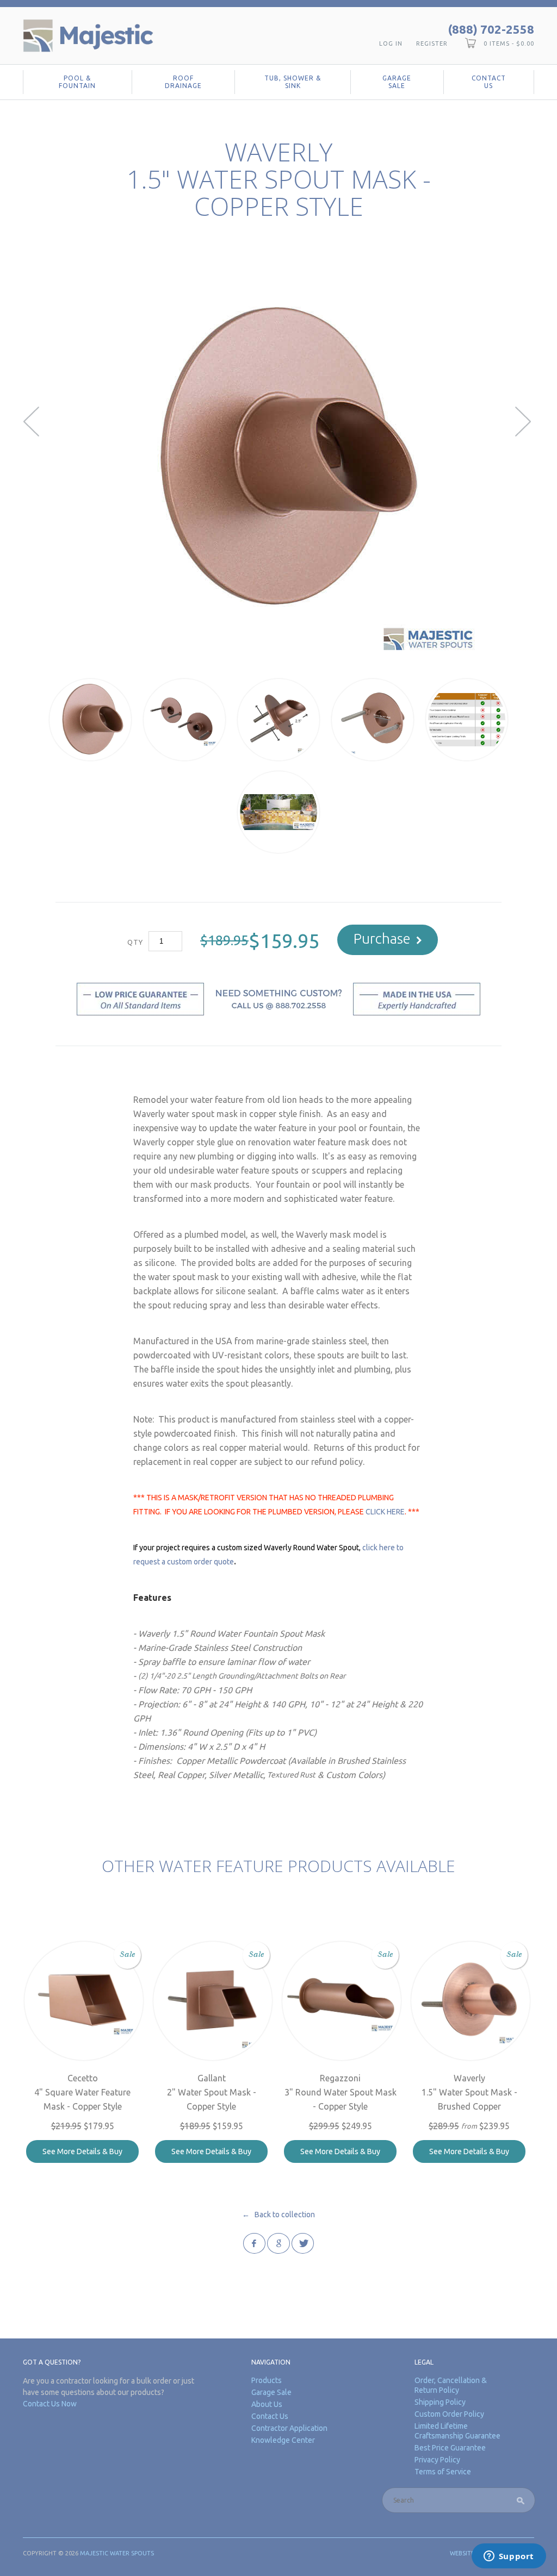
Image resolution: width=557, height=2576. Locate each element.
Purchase (382, 938)
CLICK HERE (385, 1512)
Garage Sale (397, 82)
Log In (391, 43)
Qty (135, 942)
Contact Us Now (50, 2404)
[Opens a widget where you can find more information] (509, 2557)
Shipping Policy (440, 2402)
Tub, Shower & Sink (293, 82)
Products (267, 2380)
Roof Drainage (183, 82)
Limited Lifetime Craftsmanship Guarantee (457, 2431)
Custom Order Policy (449, 2414)
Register (432, 43)
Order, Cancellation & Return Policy (451, 2385)
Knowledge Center (283, 2440)
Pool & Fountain (77, 82)
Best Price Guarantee (450, 2448)
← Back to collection (278, 2215)
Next (525, 422)
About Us (267, 2404)
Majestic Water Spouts (117, 2553)
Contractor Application (289, 2428)
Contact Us (489, 82)
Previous (32, 422)
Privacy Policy (437, 2460)
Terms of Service (443, 2472)
